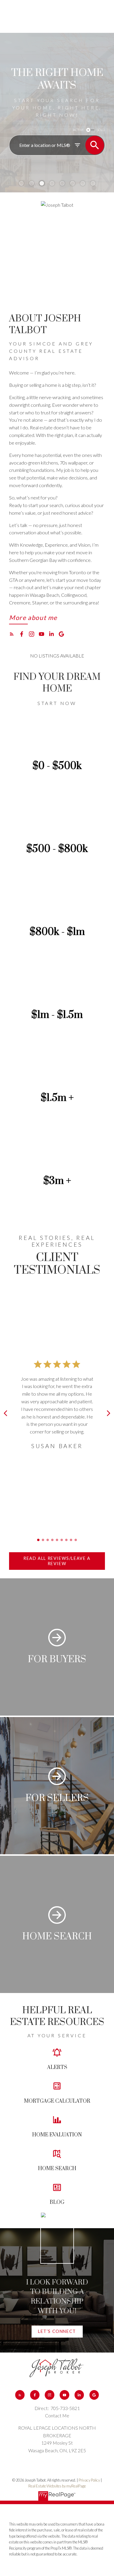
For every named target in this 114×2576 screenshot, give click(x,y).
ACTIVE (78, 130)
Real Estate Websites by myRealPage (57, 2486)
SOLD (101, 130)
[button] (33, 619)
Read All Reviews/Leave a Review (57, 1561)
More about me (33, 618)
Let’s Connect (57, 2331)
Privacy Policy (89, 2480)
